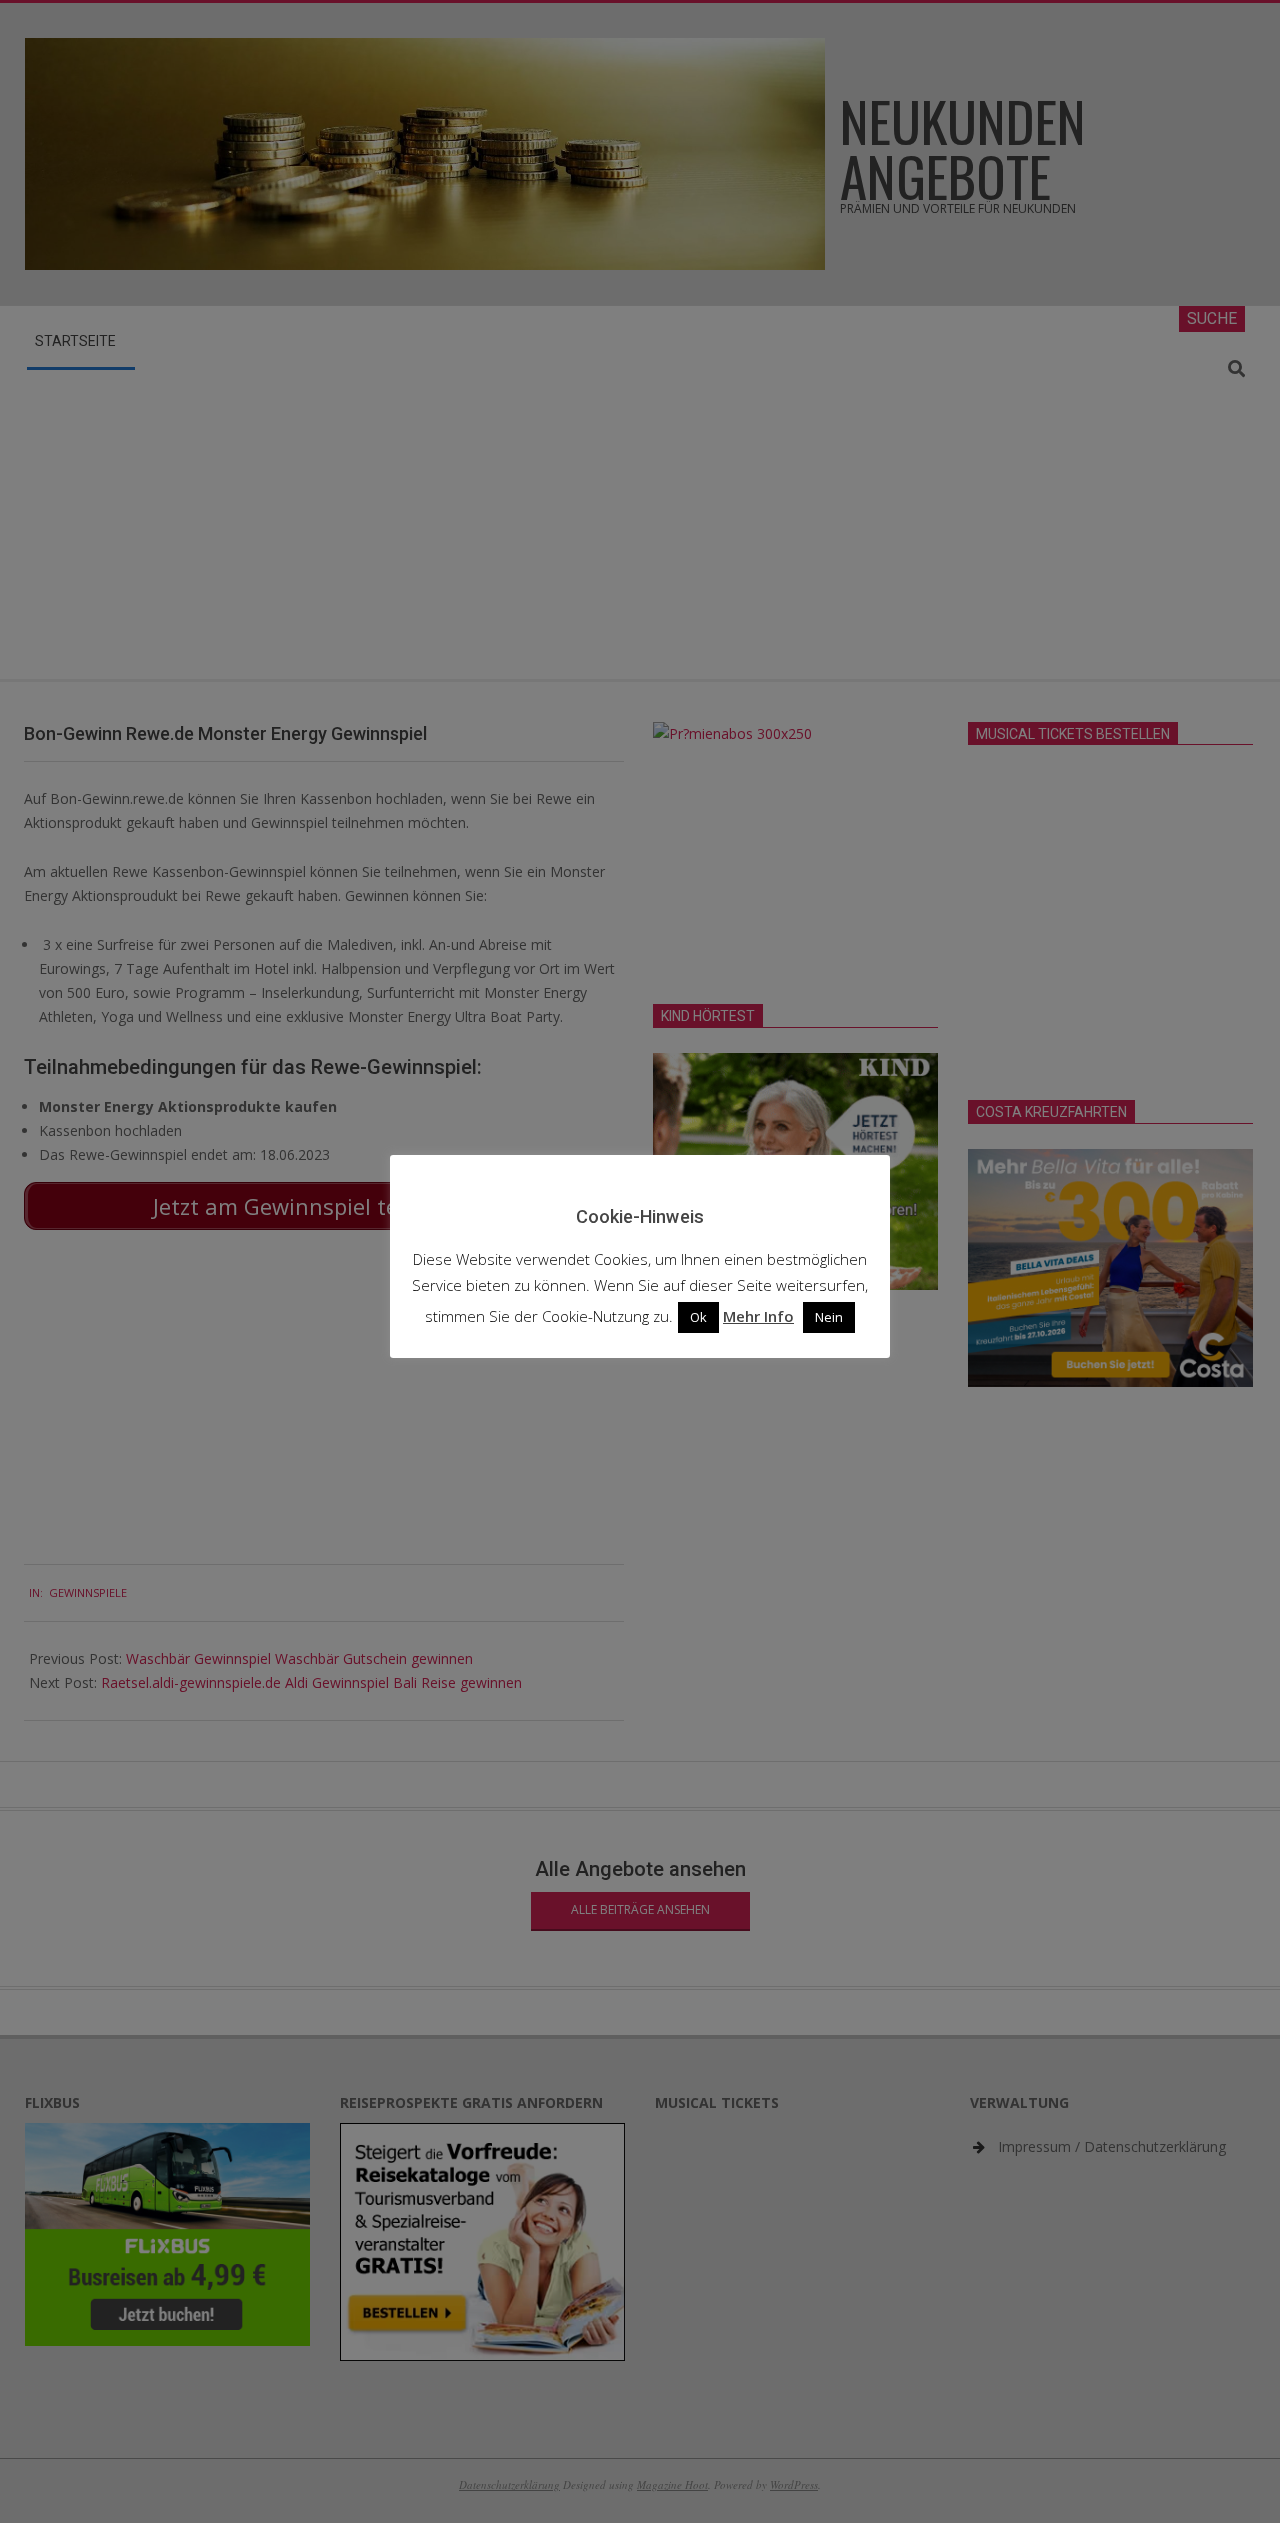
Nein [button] (829, 1317)
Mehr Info (758, 1316)
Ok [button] (698, 1317)
